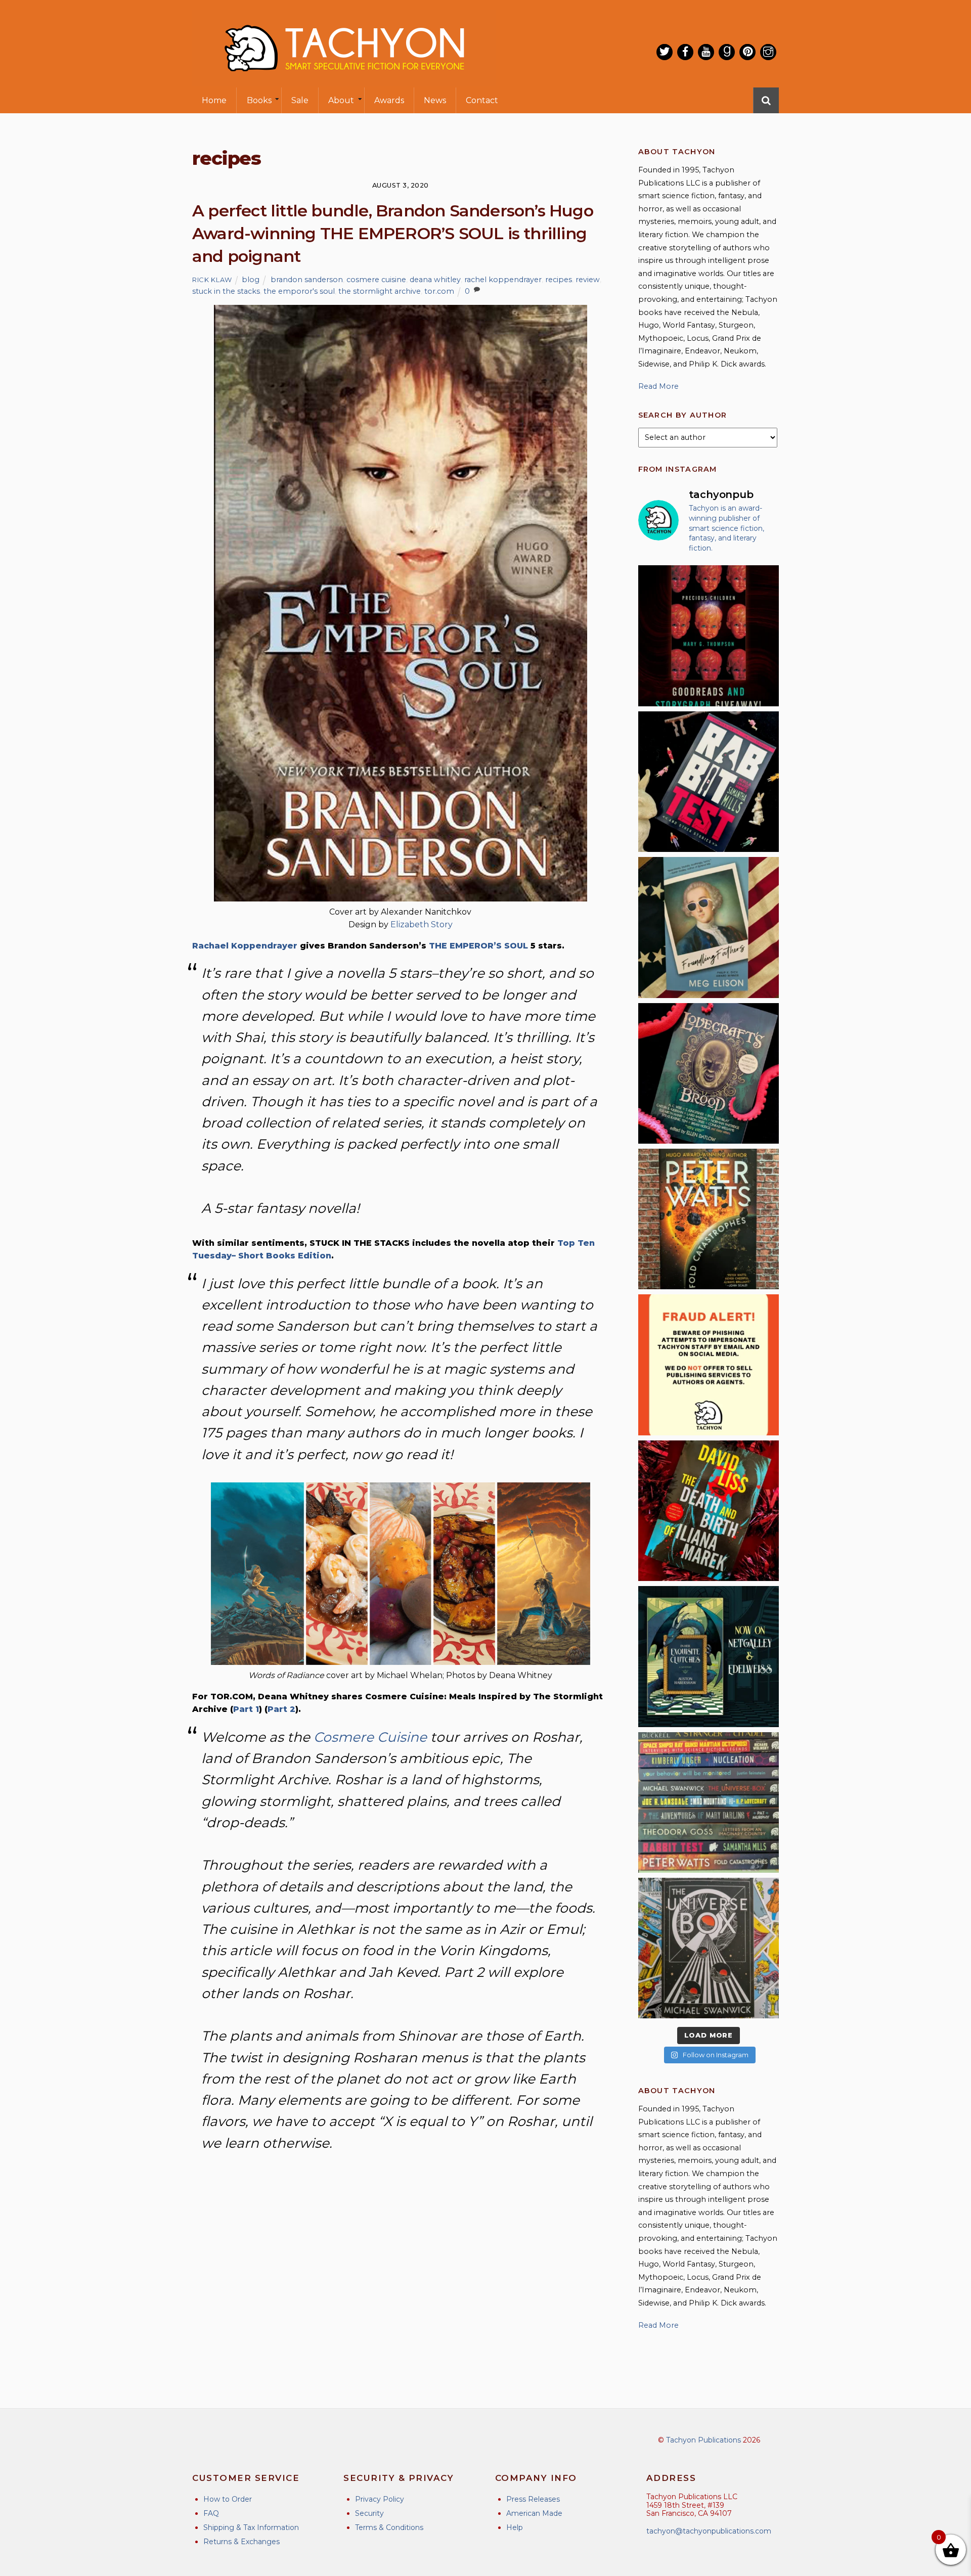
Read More (658, 386)
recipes (559, 280)
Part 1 (246, 1709)
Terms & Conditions (389, 2527)
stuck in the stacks (226, 291)
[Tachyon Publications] (344, 81)
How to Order (228, 2499)
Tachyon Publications (703, 2440)
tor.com (439, 291)
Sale (300, 100)
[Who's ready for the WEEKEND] (709, 1802)
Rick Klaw (212, 280)
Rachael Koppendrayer (245, 946)
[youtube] (706, 52)
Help (515, 2527)
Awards (389, 100)
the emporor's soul (299, 291)
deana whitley (435, 280)
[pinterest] (747, 52)
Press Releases (533, 2499)
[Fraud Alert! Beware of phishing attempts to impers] (709, 1365)
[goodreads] (727, 52)
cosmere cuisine (376, 280)
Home (214, 100)
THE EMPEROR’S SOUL (478, 946)
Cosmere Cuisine (370, 1737)
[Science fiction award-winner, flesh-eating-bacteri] (709, 1219)
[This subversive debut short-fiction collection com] (709, 782)
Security (369, 2513)
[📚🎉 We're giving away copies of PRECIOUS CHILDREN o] (709, 636)
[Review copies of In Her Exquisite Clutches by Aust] (709, 1656)
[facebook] (685, 52)
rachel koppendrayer (503, 280)
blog (251, 280)
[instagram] (768, 52)
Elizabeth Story (422, 924)
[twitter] (665, 52)
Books (259, 100)
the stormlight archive (380, 291)
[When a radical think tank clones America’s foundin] (709, 927)
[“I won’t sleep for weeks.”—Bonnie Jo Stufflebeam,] (709, 1073)
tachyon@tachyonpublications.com (709, 2531)
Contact (482, 100)
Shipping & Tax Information (251, 2527)
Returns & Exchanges (241, 2542)
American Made (534, 2513)
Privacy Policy (380, 2499)
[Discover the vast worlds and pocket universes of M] (709, 1948)
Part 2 (281, 1709)
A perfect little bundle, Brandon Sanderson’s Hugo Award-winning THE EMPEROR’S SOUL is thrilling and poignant (393, 233)
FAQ (211, 2513)
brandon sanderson (307, 280)
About (341, 100)
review (588, 280)
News (435, 100)
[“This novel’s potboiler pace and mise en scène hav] (709, 1511)
